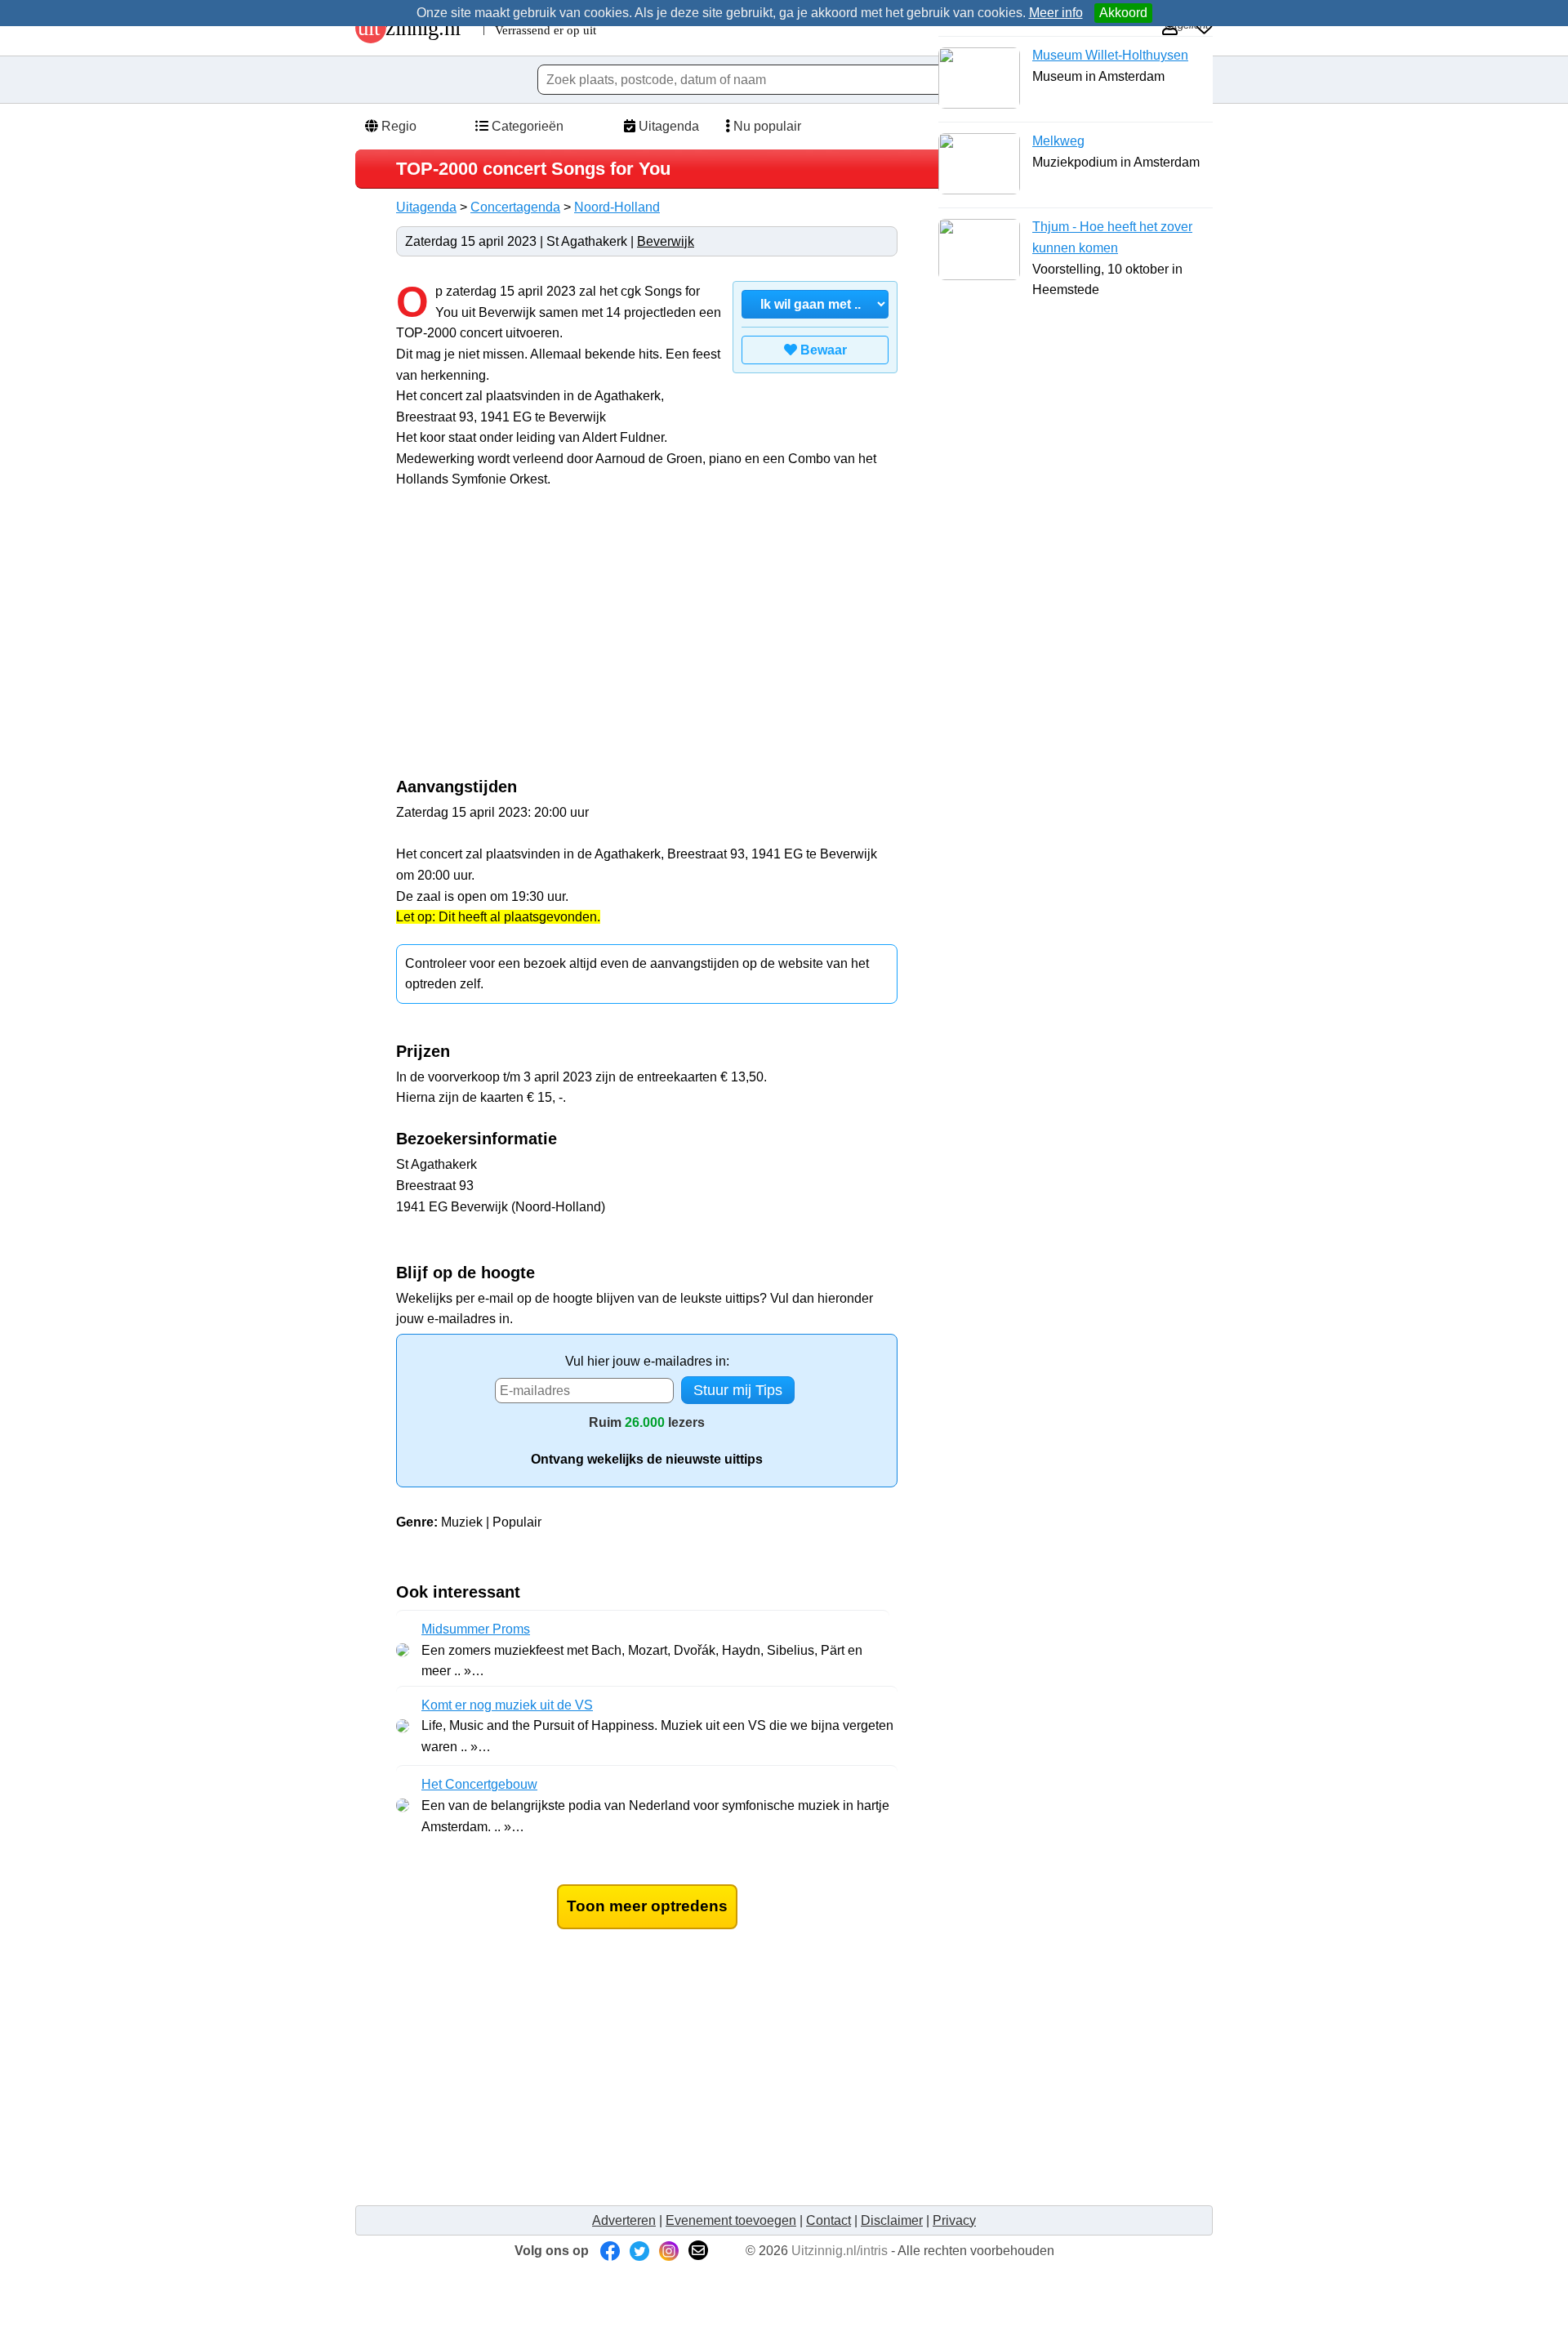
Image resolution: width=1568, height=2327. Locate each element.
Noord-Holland (617, 207)
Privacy (954, 2220)
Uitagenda (667, 126)
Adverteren (624, 2220)
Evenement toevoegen (731, 2220)
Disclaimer (892, 2220)
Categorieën (526, 126)
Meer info (1056, 13)
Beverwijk (666, 241)
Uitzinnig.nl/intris (840, 2251)
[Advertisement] (533, 642)
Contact (829, 2220)
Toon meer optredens (647, 1906)
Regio (397, 126)
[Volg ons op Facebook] (610, 2251)
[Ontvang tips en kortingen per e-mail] (698, 2251)
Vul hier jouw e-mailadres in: (647, 1361)
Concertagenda (515, 207)
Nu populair (766, 126)
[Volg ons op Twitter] (639, 2251)
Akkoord (1123, 13)
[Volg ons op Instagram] (669, 2251)
